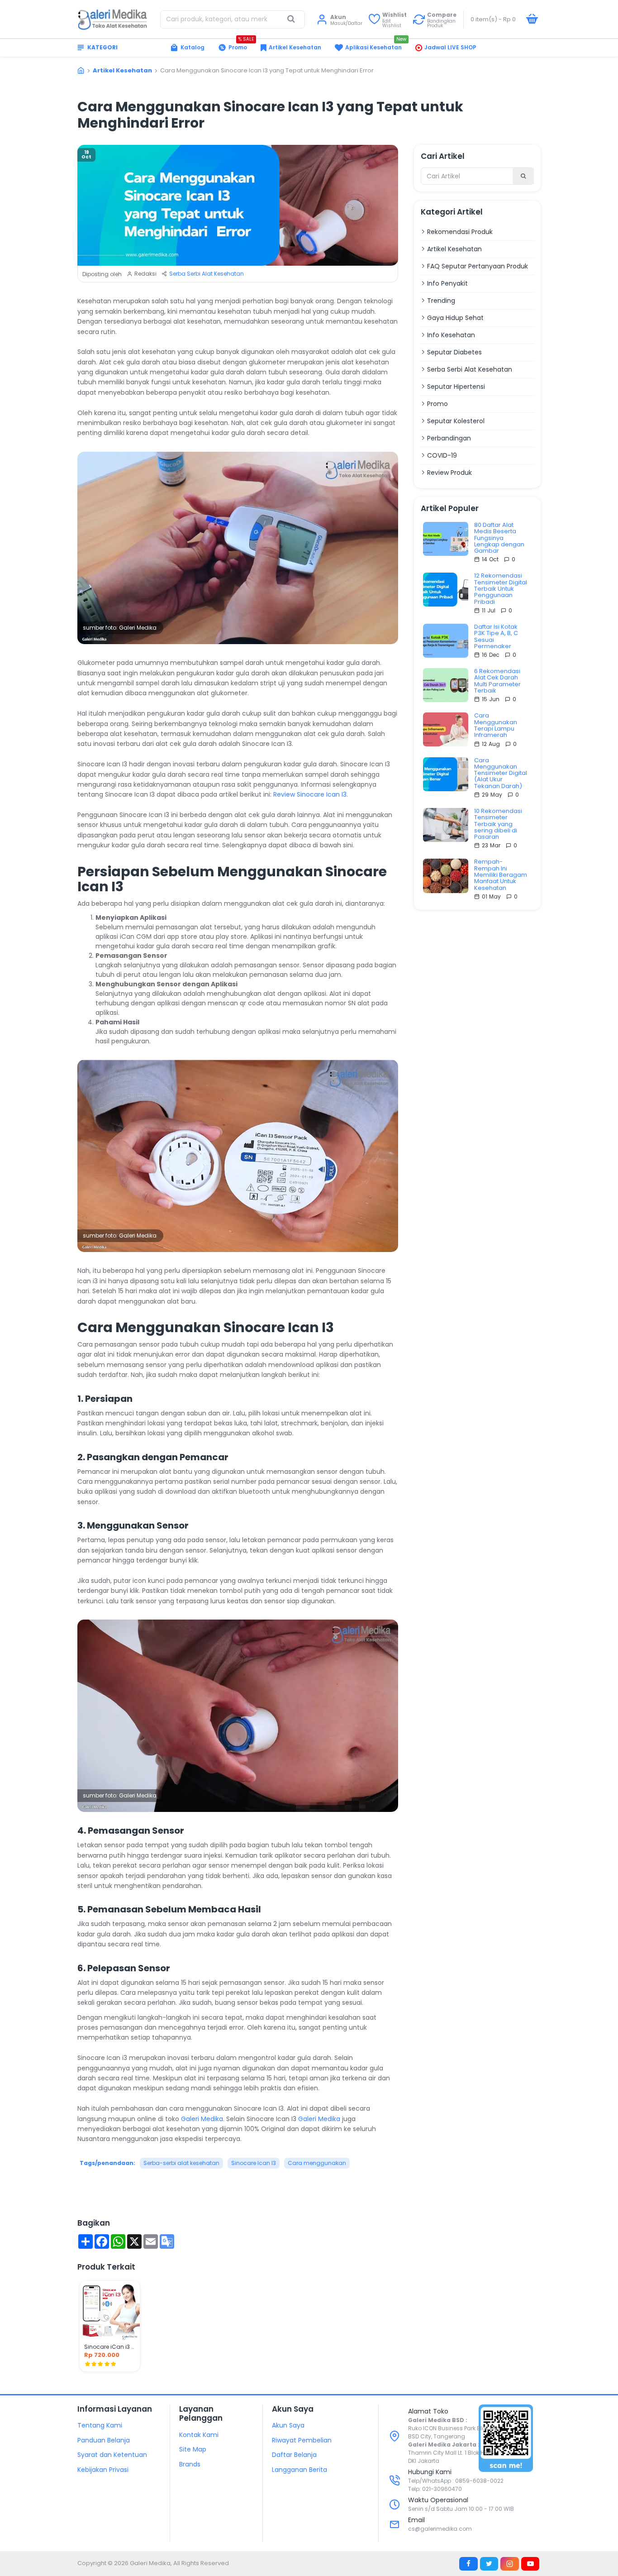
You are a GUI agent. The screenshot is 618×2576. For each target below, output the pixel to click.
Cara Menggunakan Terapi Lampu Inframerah (496, 725)
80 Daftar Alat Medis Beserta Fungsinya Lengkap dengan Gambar (499, 538)
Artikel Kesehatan (122, 70)
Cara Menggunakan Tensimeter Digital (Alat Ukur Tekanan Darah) (501, 773)
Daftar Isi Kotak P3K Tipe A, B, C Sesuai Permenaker (496, 637)
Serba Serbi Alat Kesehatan (207, 274)
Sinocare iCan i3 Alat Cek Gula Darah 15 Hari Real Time (110, 2347)
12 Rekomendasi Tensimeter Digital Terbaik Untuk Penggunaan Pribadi (501, 589)
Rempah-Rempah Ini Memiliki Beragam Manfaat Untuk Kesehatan (501, 875)
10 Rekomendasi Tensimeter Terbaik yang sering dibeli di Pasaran (498, 824)
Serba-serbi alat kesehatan (181, 2163)
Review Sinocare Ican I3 (310, 794)
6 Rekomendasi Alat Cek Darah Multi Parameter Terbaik (497, 681)
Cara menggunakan (317, 2163)
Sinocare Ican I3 (254, 2163)
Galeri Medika (202, 2119)
